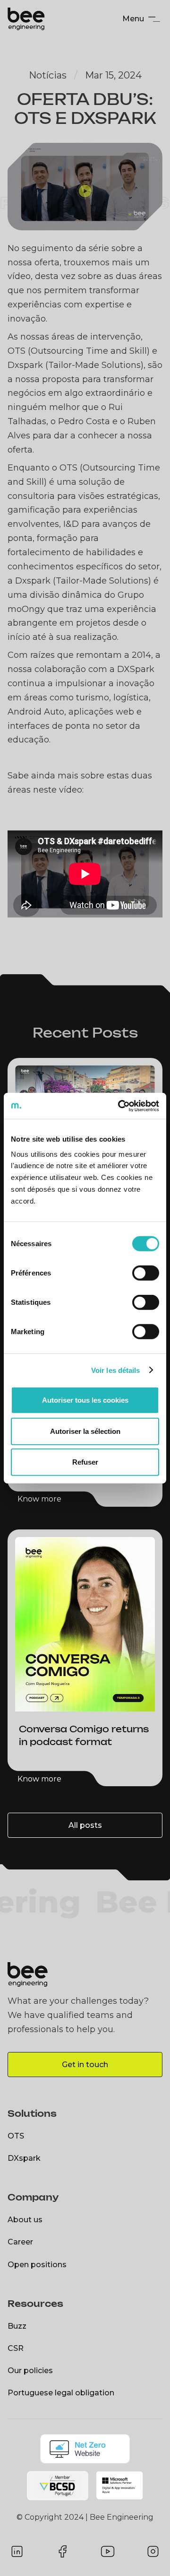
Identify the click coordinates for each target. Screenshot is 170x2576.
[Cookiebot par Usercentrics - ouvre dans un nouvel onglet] (120, 1106)
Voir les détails (116, 1370)
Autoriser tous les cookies (85, 1400)
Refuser (85, 1462)
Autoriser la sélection (85, 1431)
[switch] (146, 1273)
